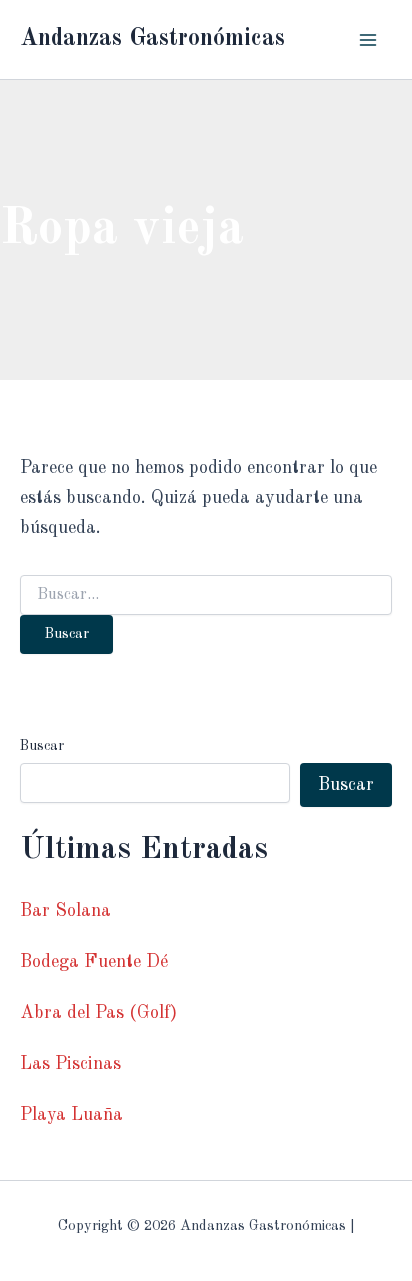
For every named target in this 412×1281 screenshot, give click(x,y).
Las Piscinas (70, 1064)
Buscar (42, 746)
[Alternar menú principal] (368, 39)
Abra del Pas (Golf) (98, 1013)
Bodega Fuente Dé (94, 962)
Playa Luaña (71, 1115)
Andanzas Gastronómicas (152, 39)
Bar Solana (65, 911)
